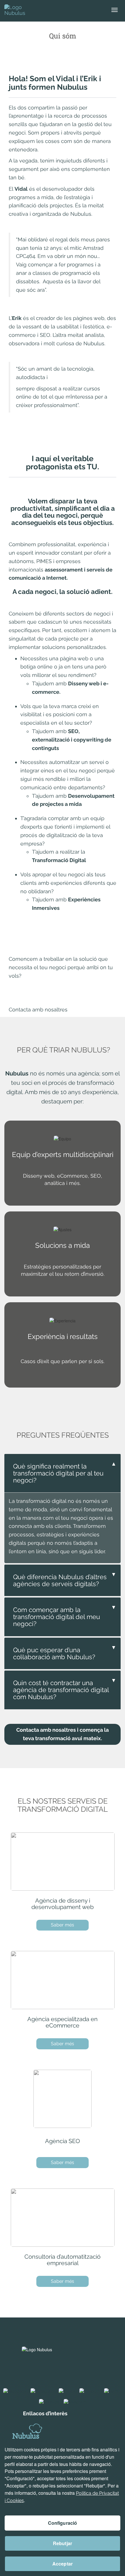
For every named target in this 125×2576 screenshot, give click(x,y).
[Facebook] (15, 2391)
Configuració (63, 2523)
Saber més (63, 1925)
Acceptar (63, 2564)
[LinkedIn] (90, 2391)
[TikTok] (67, 2391)
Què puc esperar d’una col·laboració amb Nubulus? (65, 1653)
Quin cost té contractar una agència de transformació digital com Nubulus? (65, 1689)
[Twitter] (113, 2391)
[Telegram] (75, 2401)
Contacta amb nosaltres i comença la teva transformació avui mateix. (63, 1734)
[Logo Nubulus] (20, 11)
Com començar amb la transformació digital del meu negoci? (65, 1616)
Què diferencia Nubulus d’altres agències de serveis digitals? (65, 1579)
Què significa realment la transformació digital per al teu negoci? (65, 1472)
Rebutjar (63, 2543)
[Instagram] (42, 2391)
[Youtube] (49, 2401)
